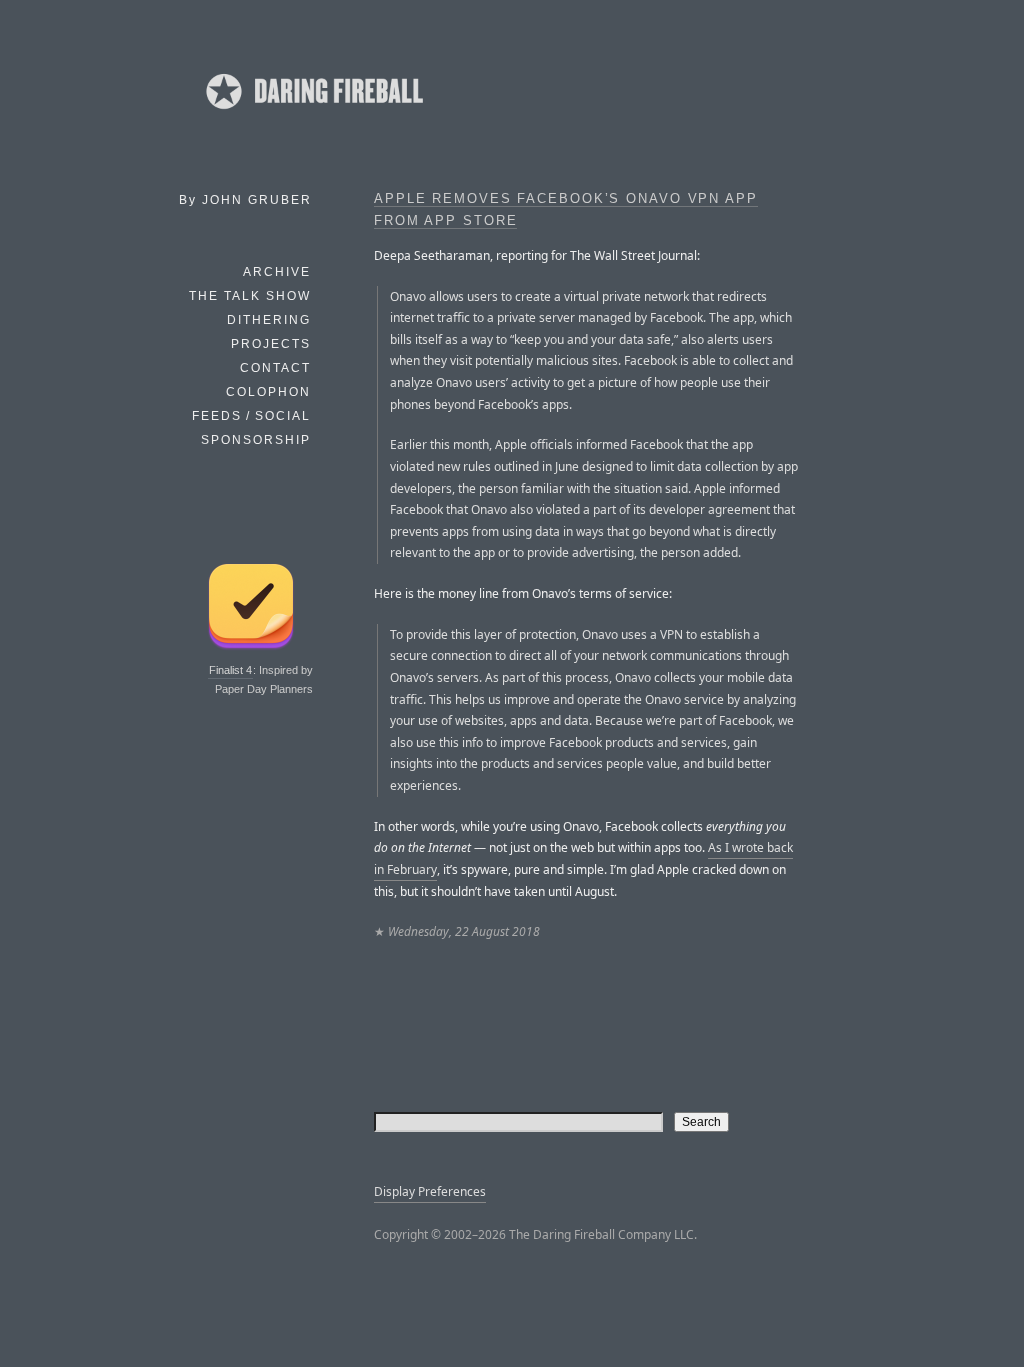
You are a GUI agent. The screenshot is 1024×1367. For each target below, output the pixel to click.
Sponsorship (256, 440)
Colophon (268, 392)
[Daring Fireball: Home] (313, 115)
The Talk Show (250, 296)
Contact (275, 368)
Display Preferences (430, 1191)
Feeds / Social (251, 416)
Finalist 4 (230, 670)
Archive (277, 272)
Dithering (269, 320)
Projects (271, 344)
